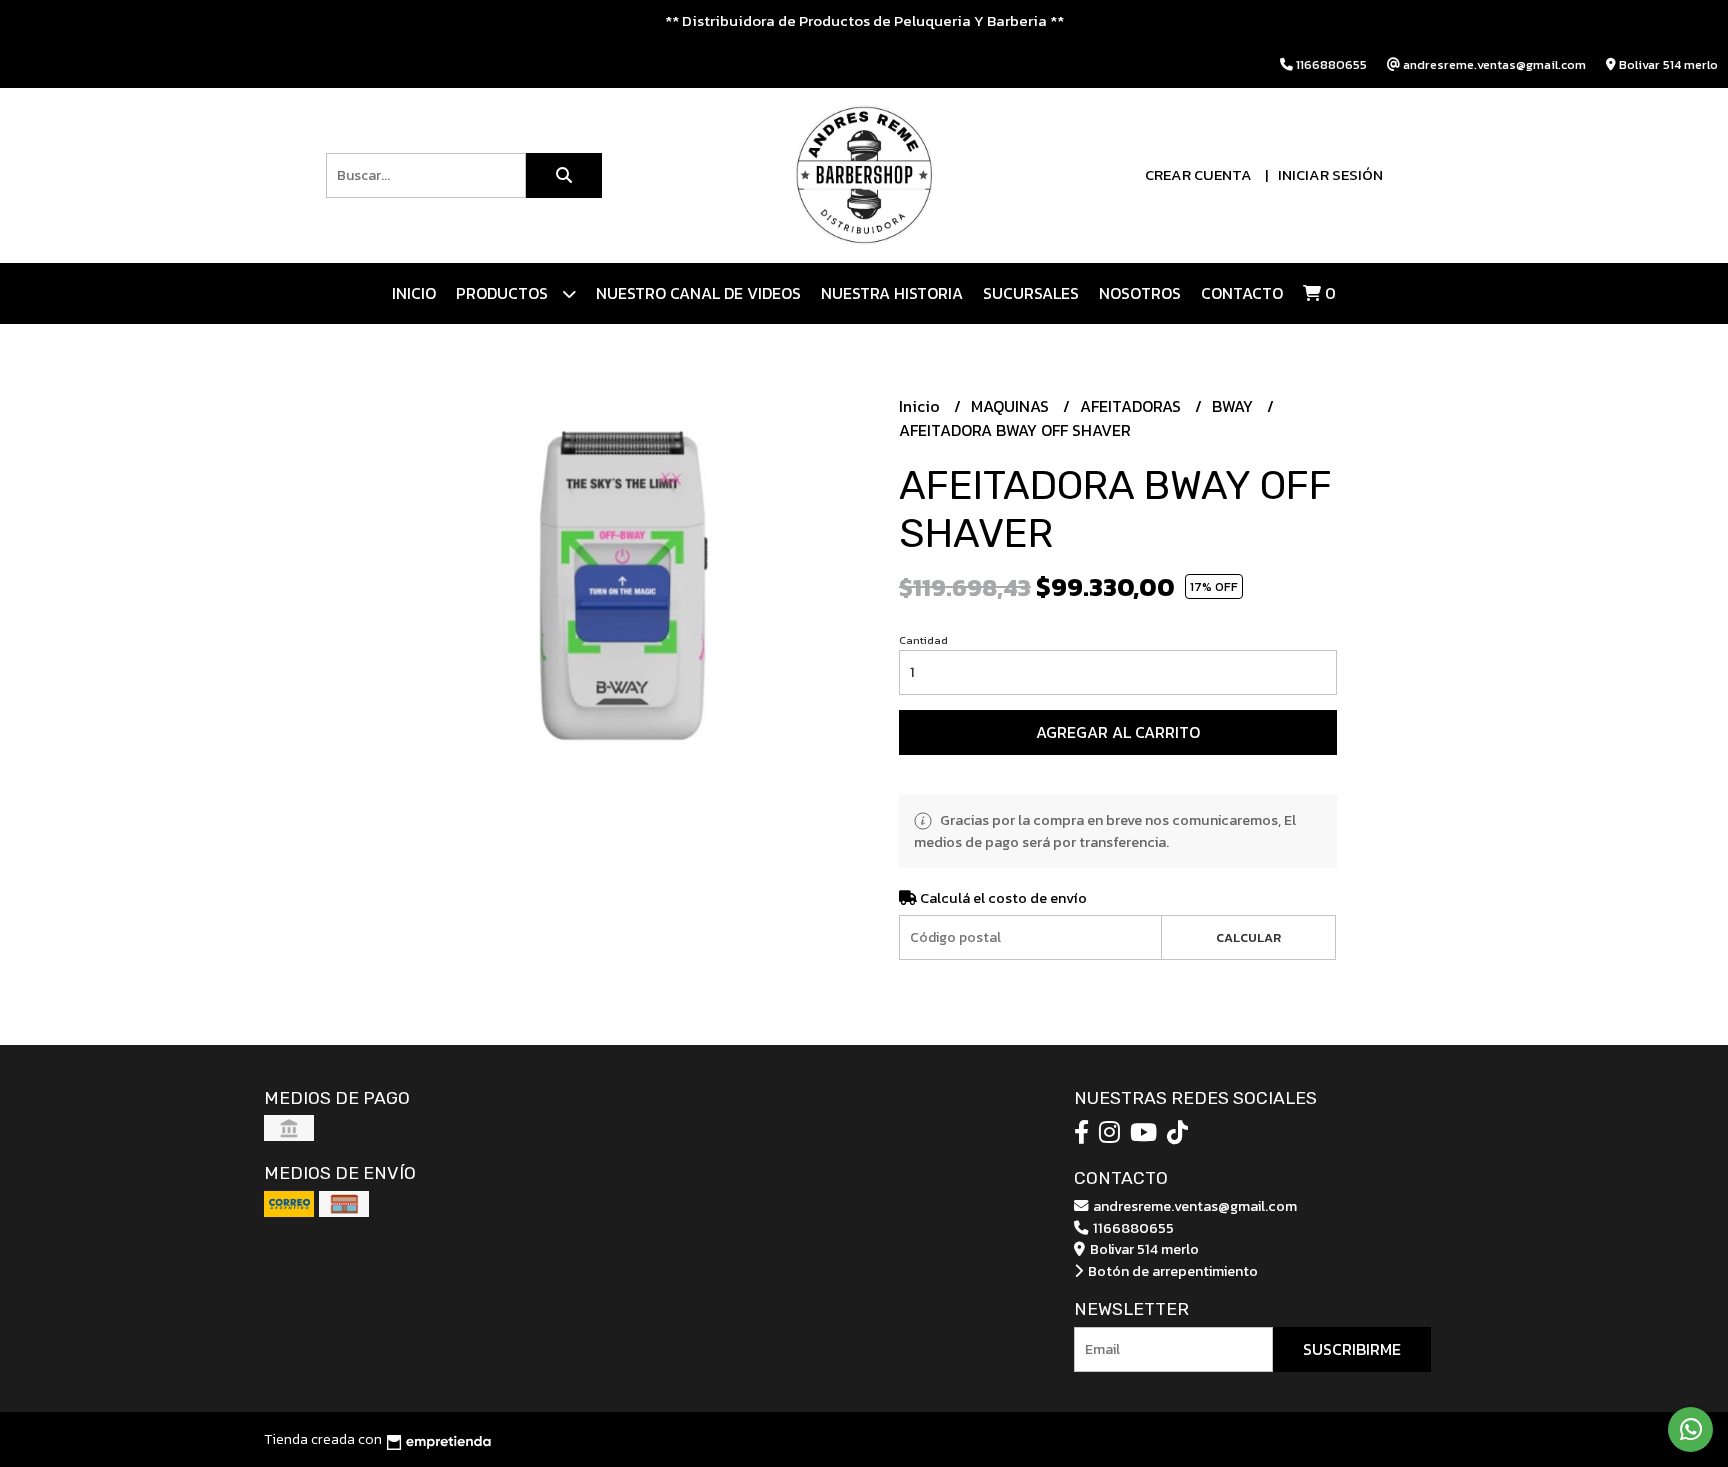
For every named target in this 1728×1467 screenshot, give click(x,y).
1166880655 (1132, 1228)
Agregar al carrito (1118, 732)
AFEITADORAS (1132, 406)
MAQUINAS (1012, 406)
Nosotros (1140, 293)
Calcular (1248, 937)
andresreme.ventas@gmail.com (1193, 1206)
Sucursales (1031, 293)
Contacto (1242, 293)
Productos (504, 293)
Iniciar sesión (1330, 174)
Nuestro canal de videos (698, 293)
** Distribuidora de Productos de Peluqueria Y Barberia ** (864, 20)
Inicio (414, 293)
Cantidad (923, 640)
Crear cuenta (1198, 174)
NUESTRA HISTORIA (892, 293)
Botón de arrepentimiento (1171, 1271)
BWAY (1234, 406)
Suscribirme (1352, 1349)
